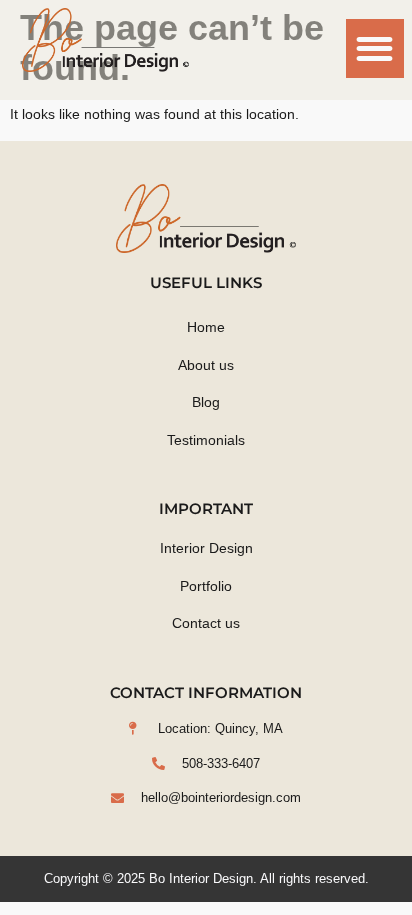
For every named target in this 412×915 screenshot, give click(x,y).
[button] (375, 48)
